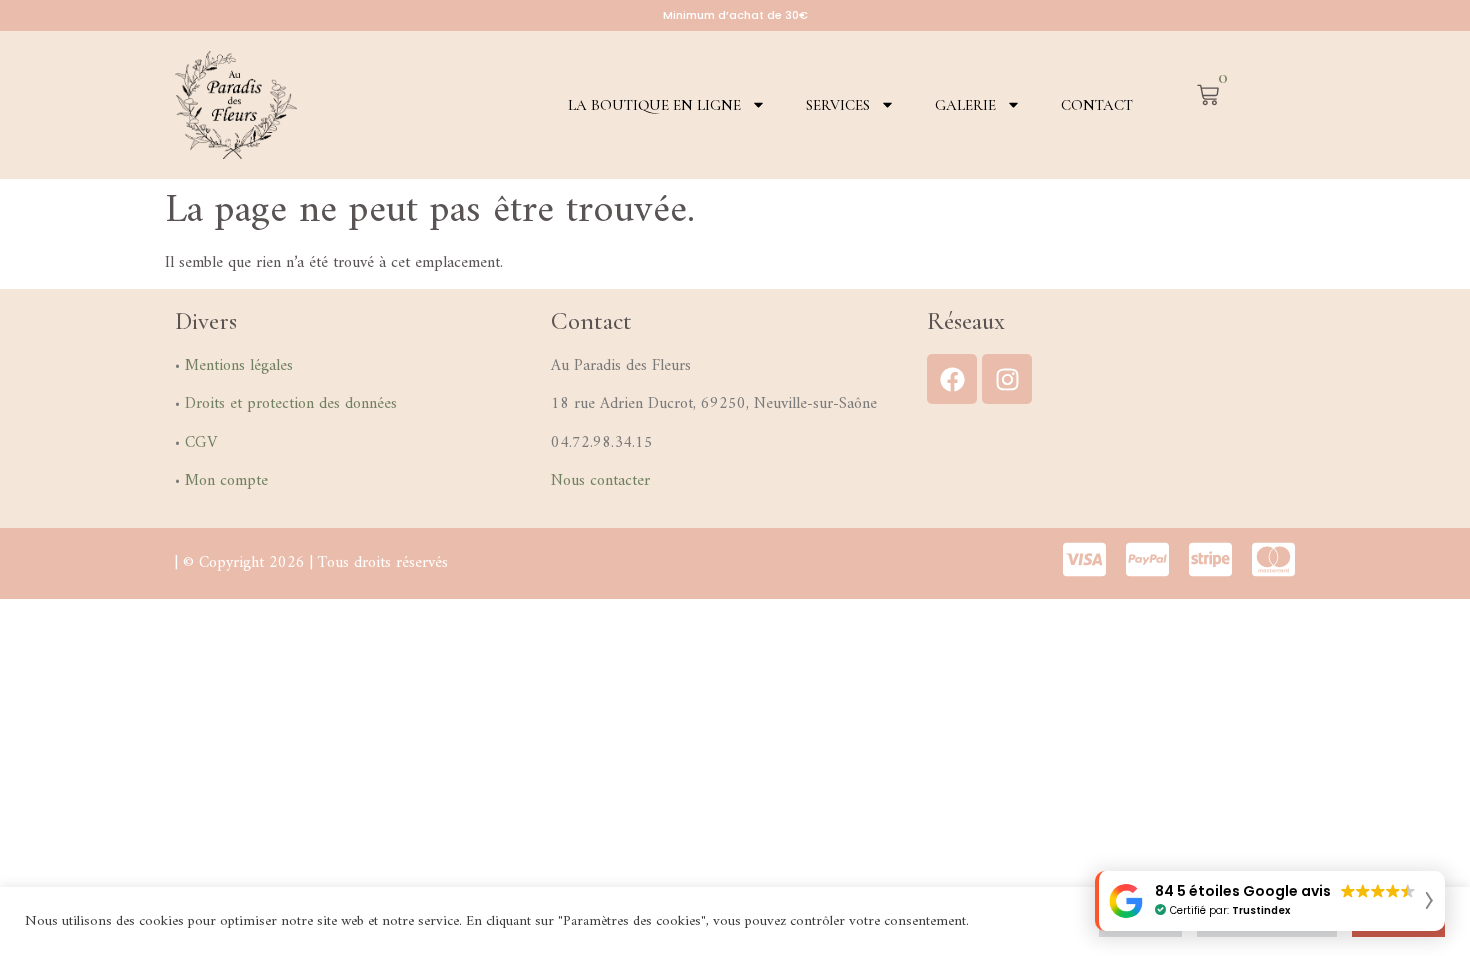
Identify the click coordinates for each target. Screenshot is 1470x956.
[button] (1270, 901)
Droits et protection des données (291, 404)
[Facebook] (952, 379)
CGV (201, 443)
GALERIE (965, 105)
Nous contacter (600, 481)
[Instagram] (1007, 379)
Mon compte (226, 481)
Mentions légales (239, 366)
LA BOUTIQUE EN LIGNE (654, 105)
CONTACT (1097, 105)
